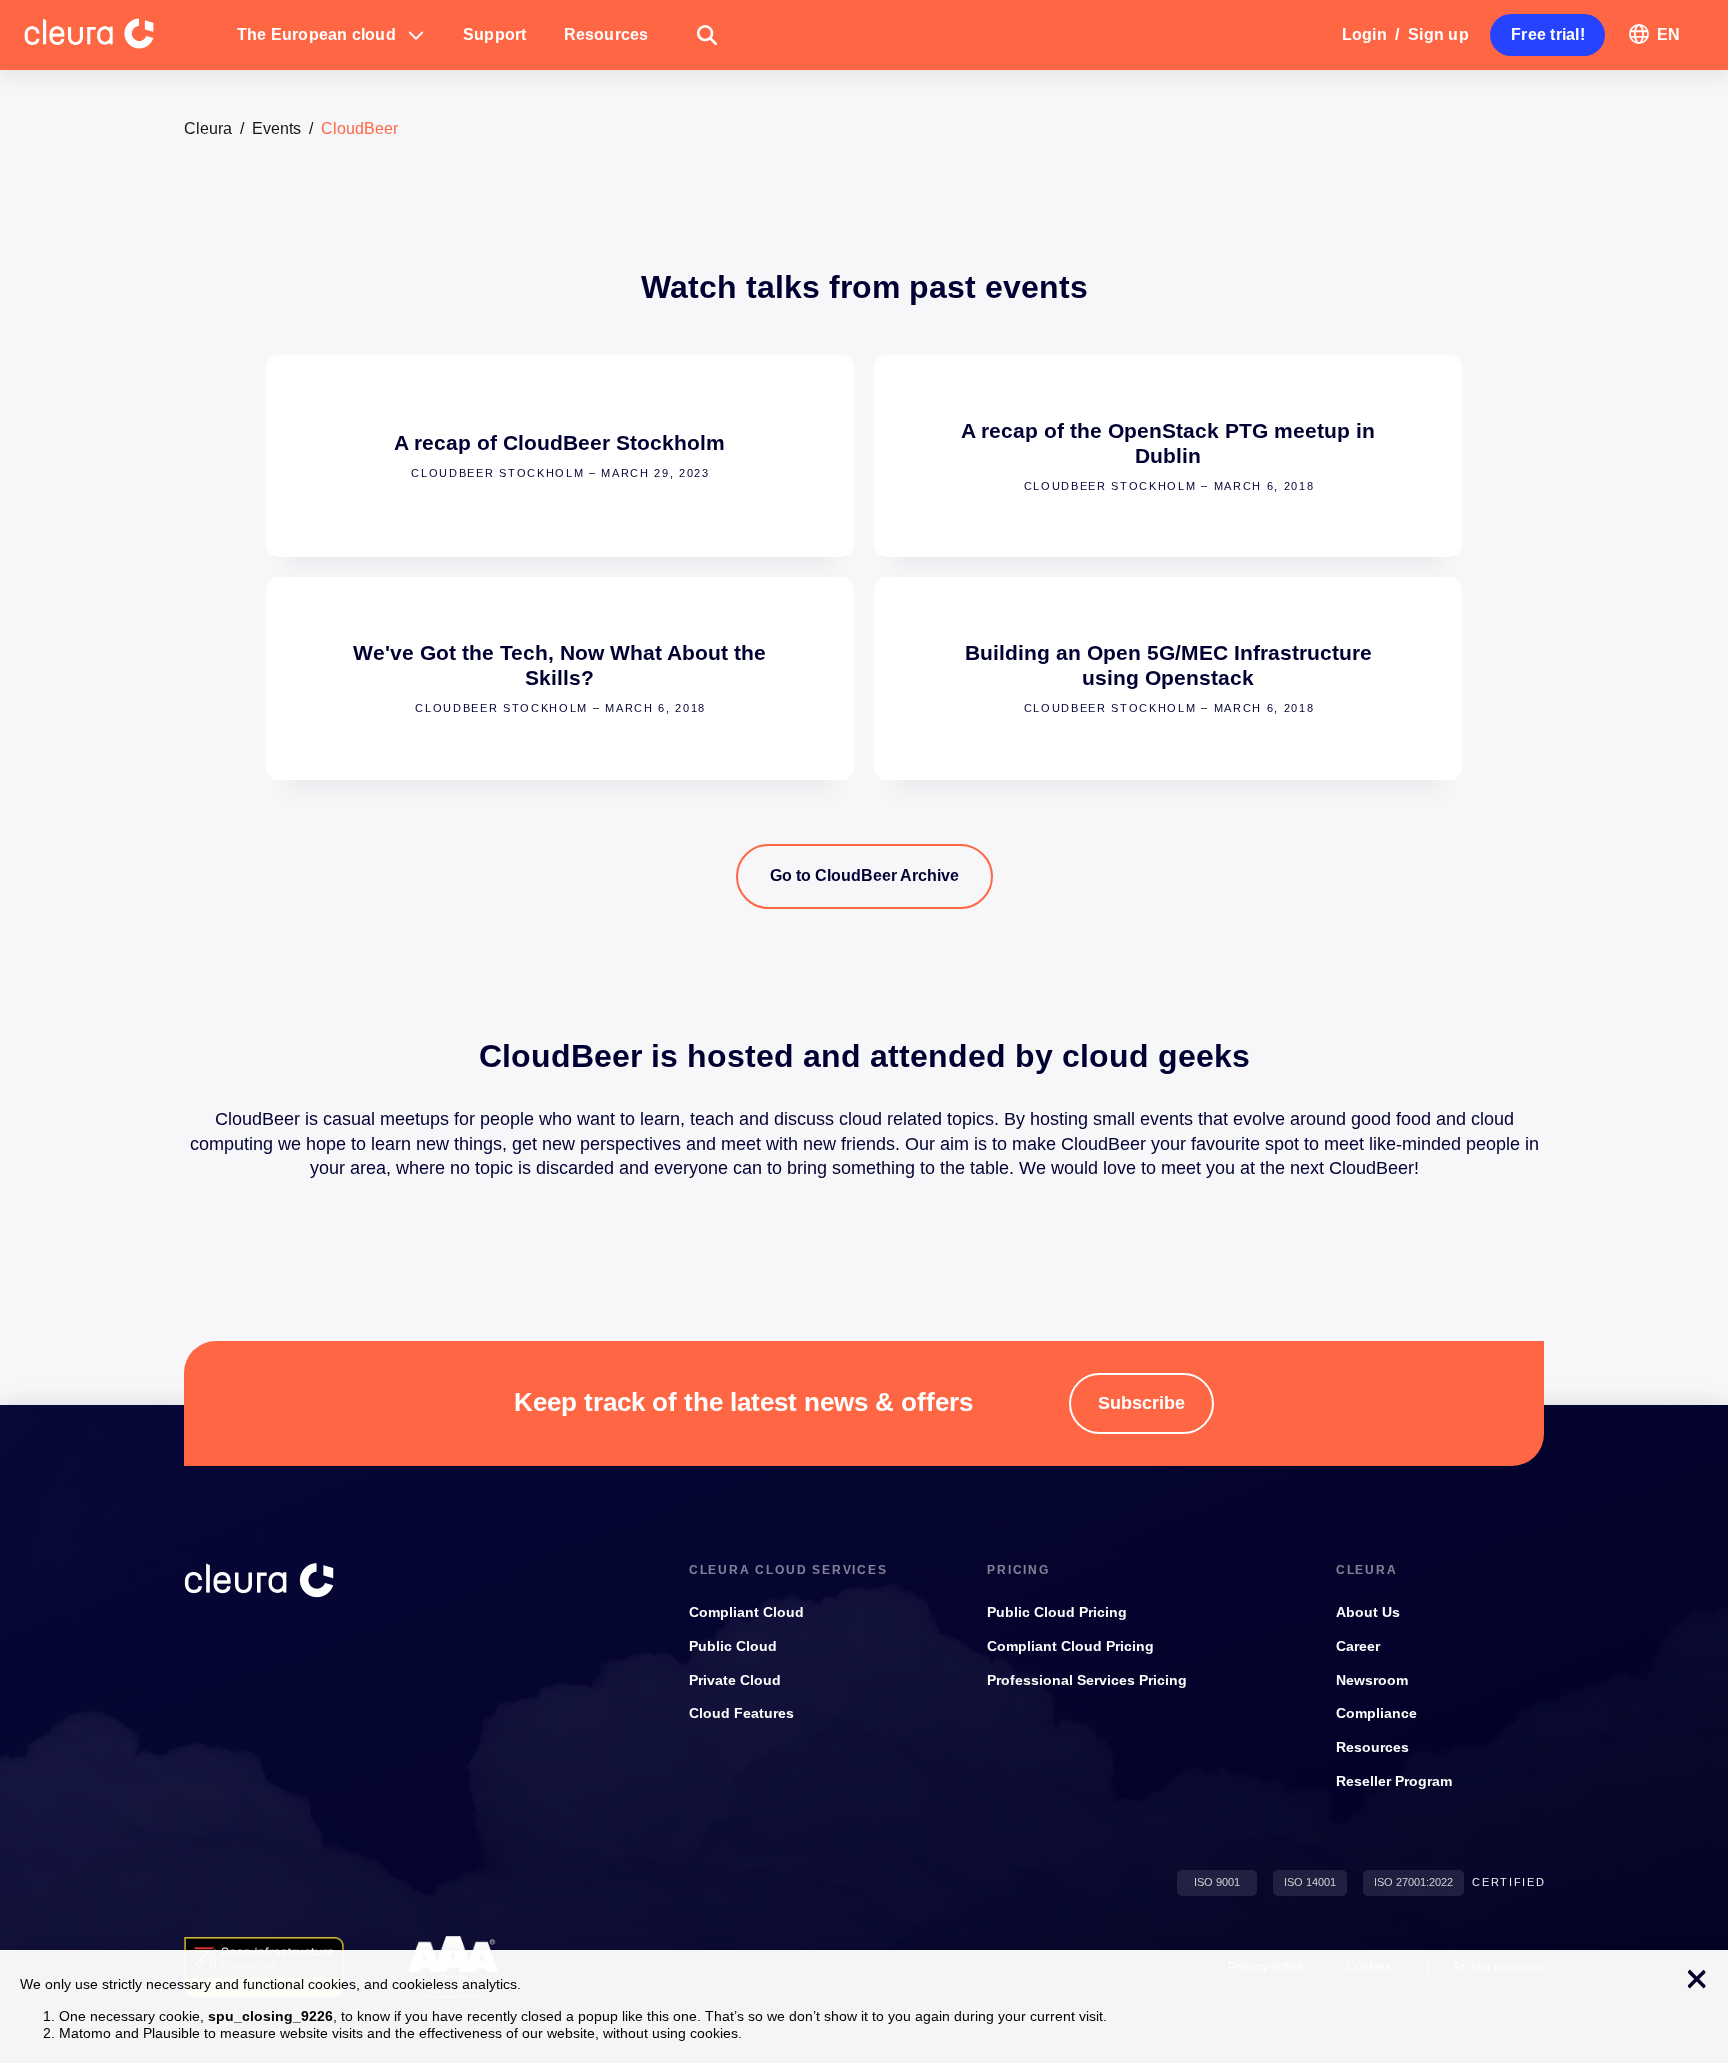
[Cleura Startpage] (121, 35)
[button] (331, 35)
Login (1364, 34)
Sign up (1438, 34)
